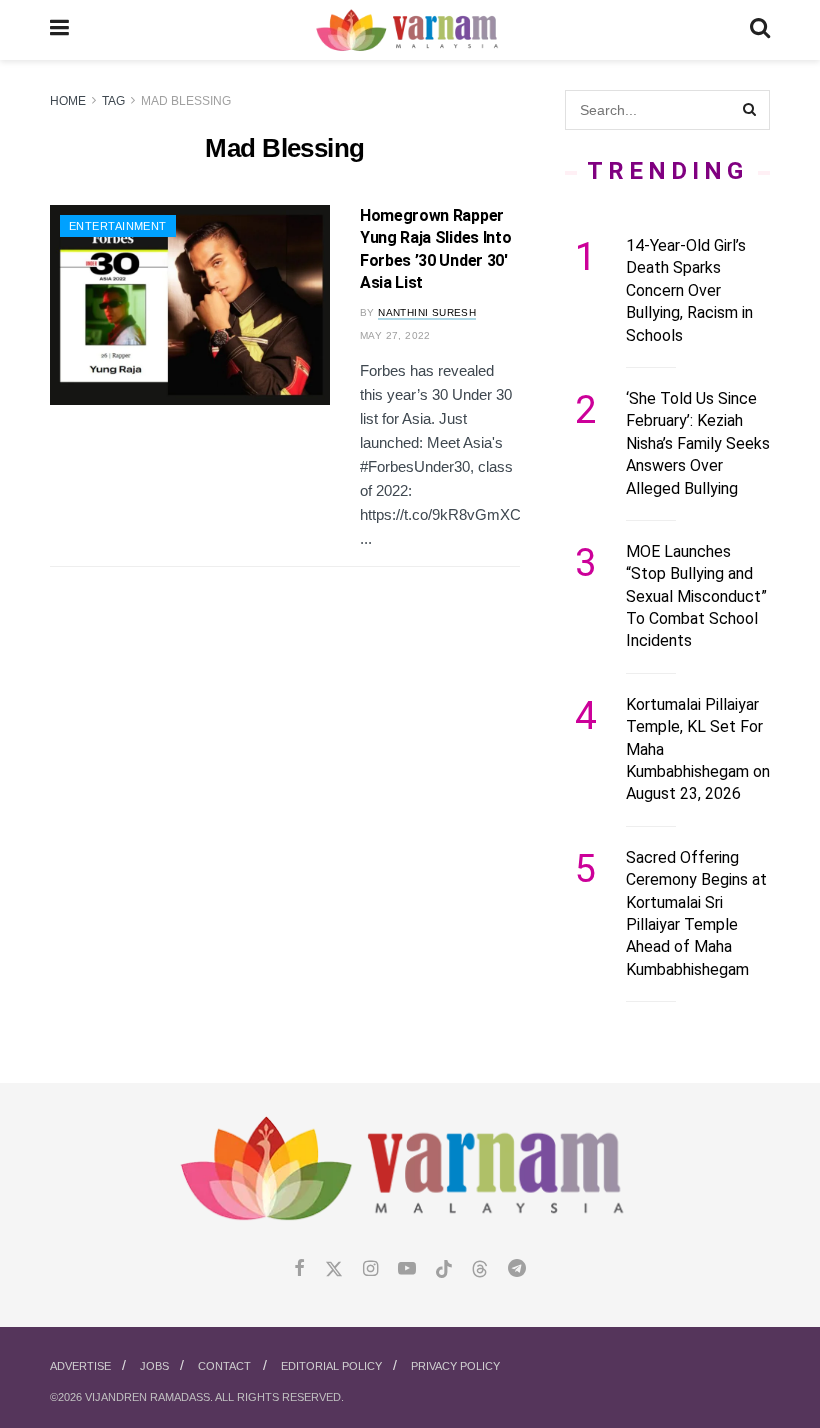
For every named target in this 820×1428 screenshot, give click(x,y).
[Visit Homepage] (409, 30)
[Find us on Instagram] (370, 1269)
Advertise (80, 1366)
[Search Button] (760, 30)
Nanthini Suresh (427, 312)
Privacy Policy (455, 1366)
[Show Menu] (59, 30)
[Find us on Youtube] (407, 1269)
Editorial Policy (331, 1366)
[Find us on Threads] (480, 1270)
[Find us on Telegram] (517, 1269)
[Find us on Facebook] (299, 1269)
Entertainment (118, 226)
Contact (224, 1366)
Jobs (154, 1366)
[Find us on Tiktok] (444, 1270)
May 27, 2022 (395, 335)
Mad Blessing (186, 101)
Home (68, 101)
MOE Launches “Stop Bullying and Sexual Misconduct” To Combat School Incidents (696, 596)
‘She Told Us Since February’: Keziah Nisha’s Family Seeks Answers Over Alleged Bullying (698, 443)
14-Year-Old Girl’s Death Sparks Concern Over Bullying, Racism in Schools (689, 290)
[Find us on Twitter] (334, 1269)
